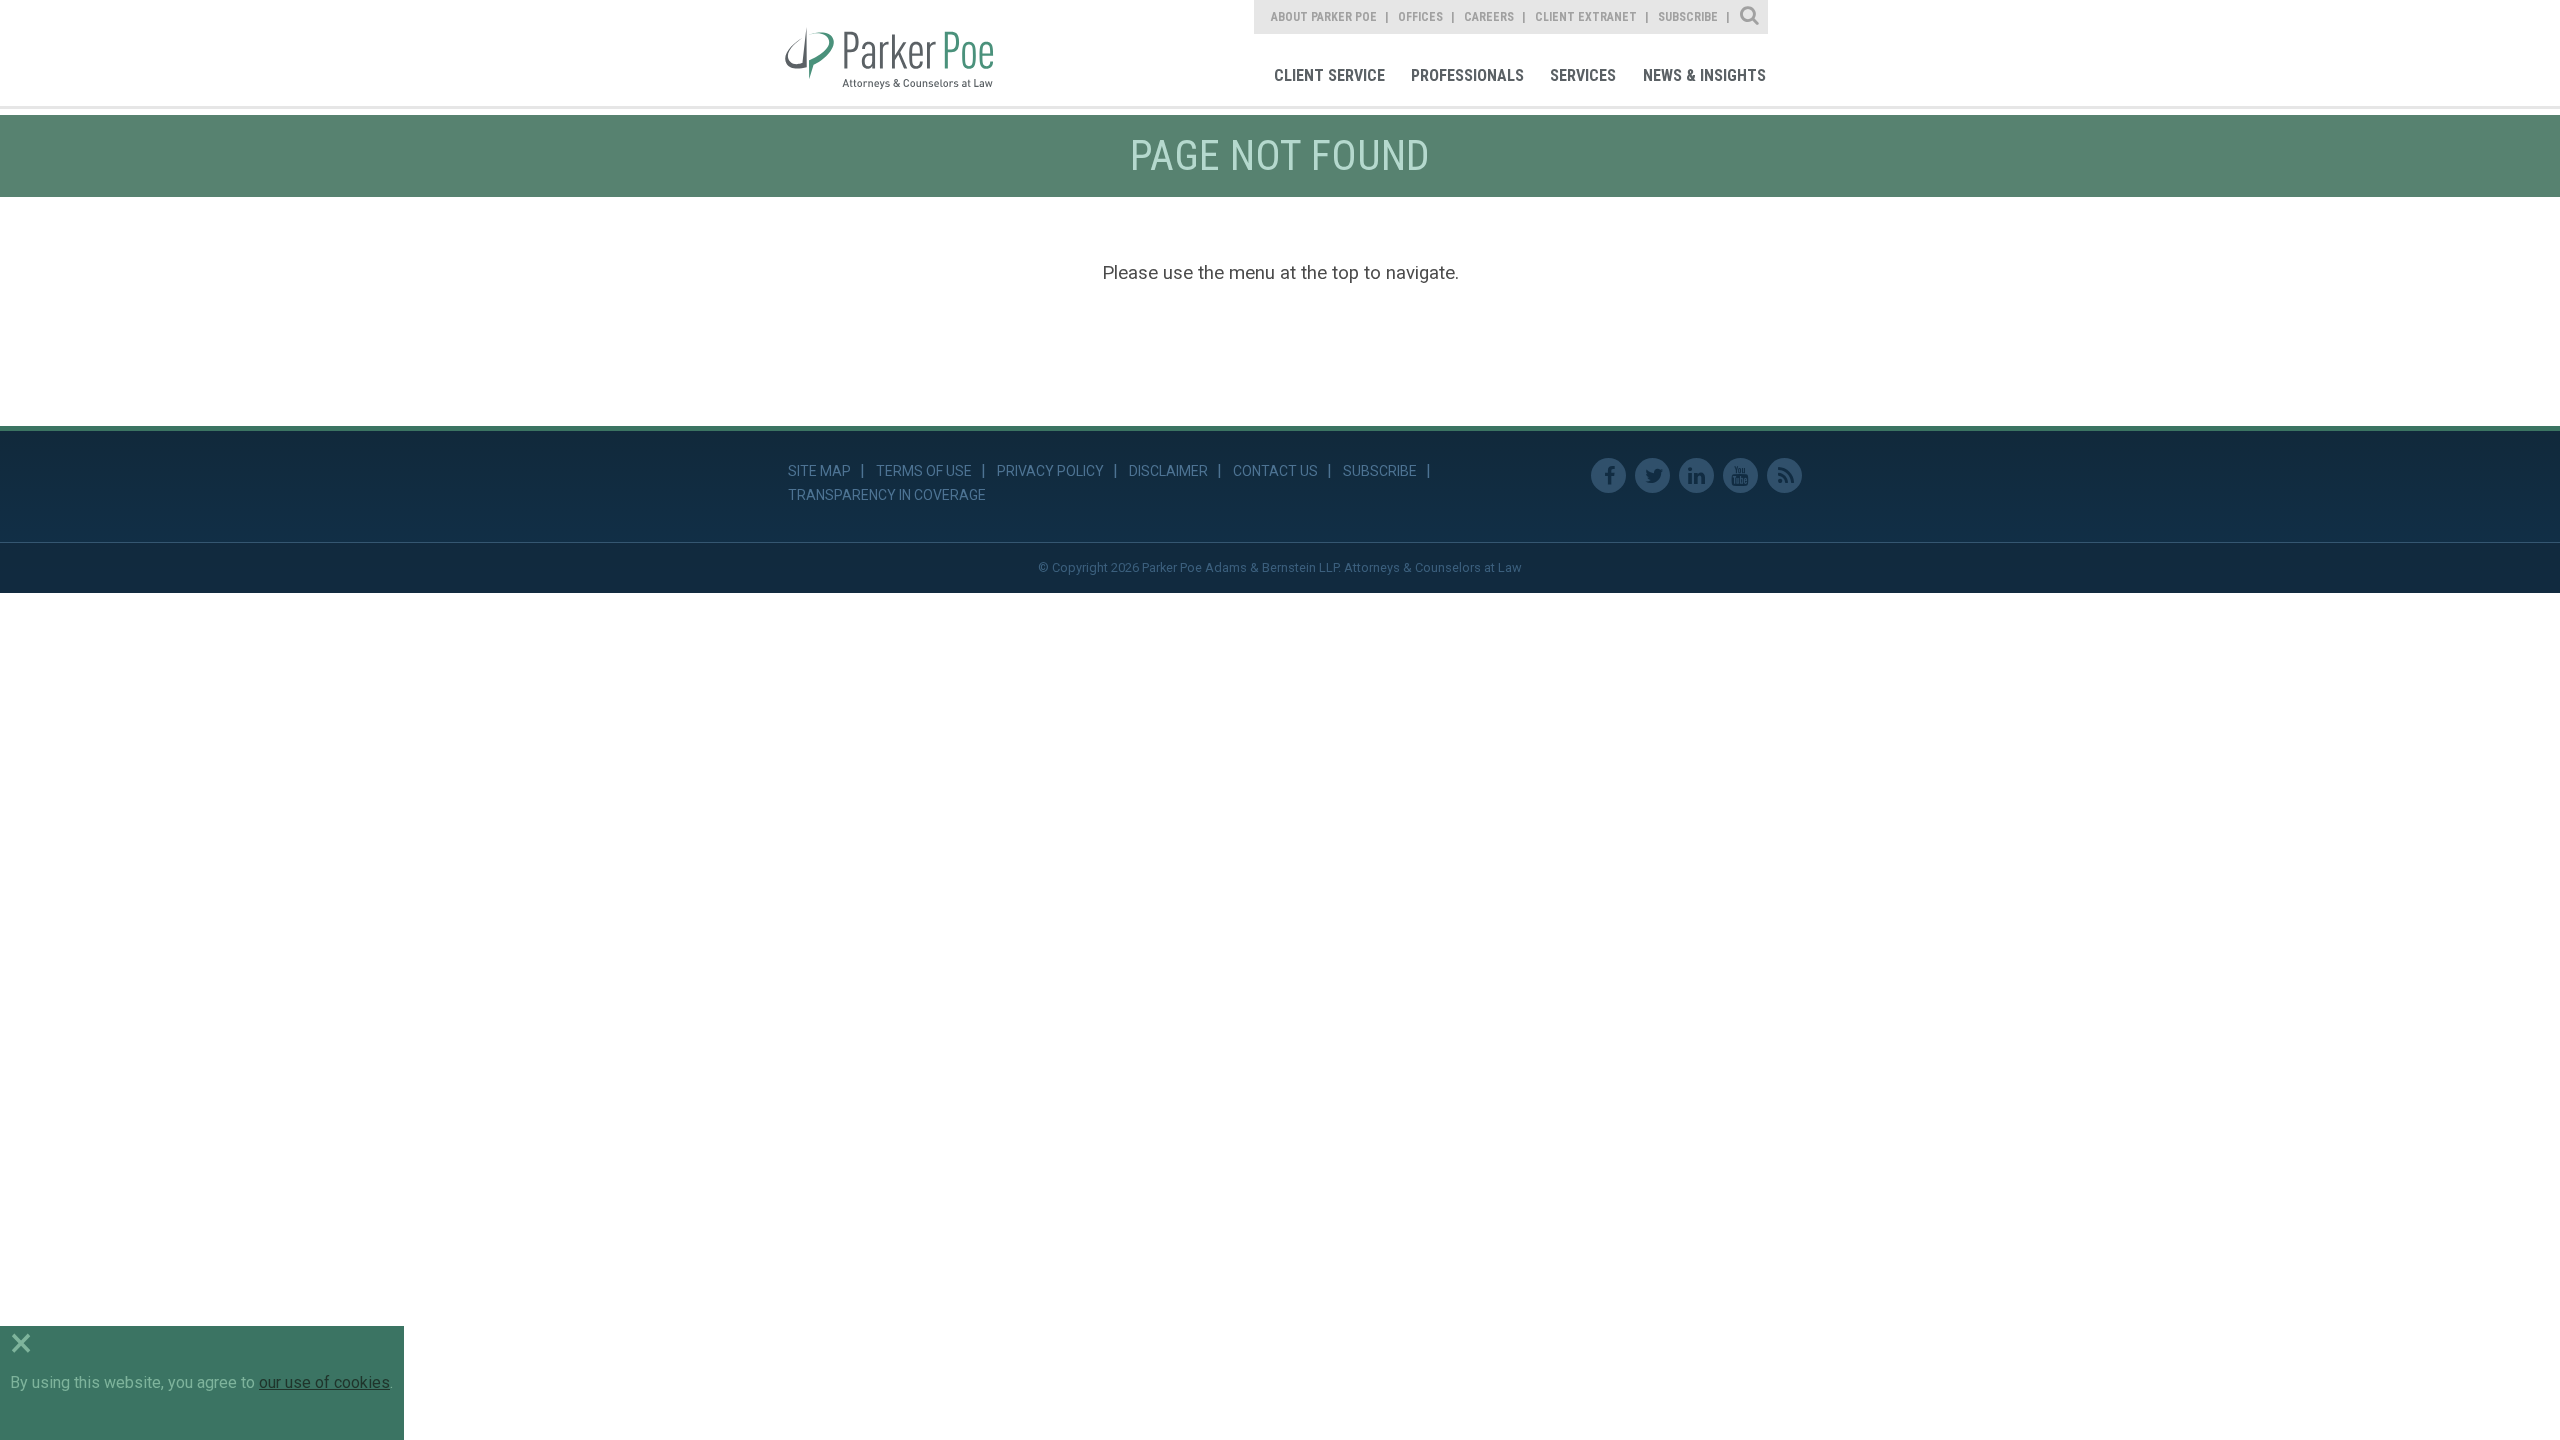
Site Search (1750, 17)
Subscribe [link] (1688, 17)
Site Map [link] (819, 471)
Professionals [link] (1467, 75)
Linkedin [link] (1696, 475)
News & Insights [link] (1704, 75)
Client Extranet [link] (1586, 17)
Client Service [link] (1329, 75)
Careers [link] (1489, 17)
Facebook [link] (1608, 475)
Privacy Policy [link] (1050, 471)
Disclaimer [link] (1168, 471)
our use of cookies (324, 1382)
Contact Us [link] (1275, 471)
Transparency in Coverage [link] (887, 495)
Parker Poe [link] (902, 53)
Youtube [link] (1740, 475)
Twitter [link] (1652, 475)
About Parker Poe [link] (1324, 17)
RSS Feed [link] (1784, 475)
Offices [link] (1420, 17)
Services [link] (1583, 75)
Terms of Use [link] (924, 471)
